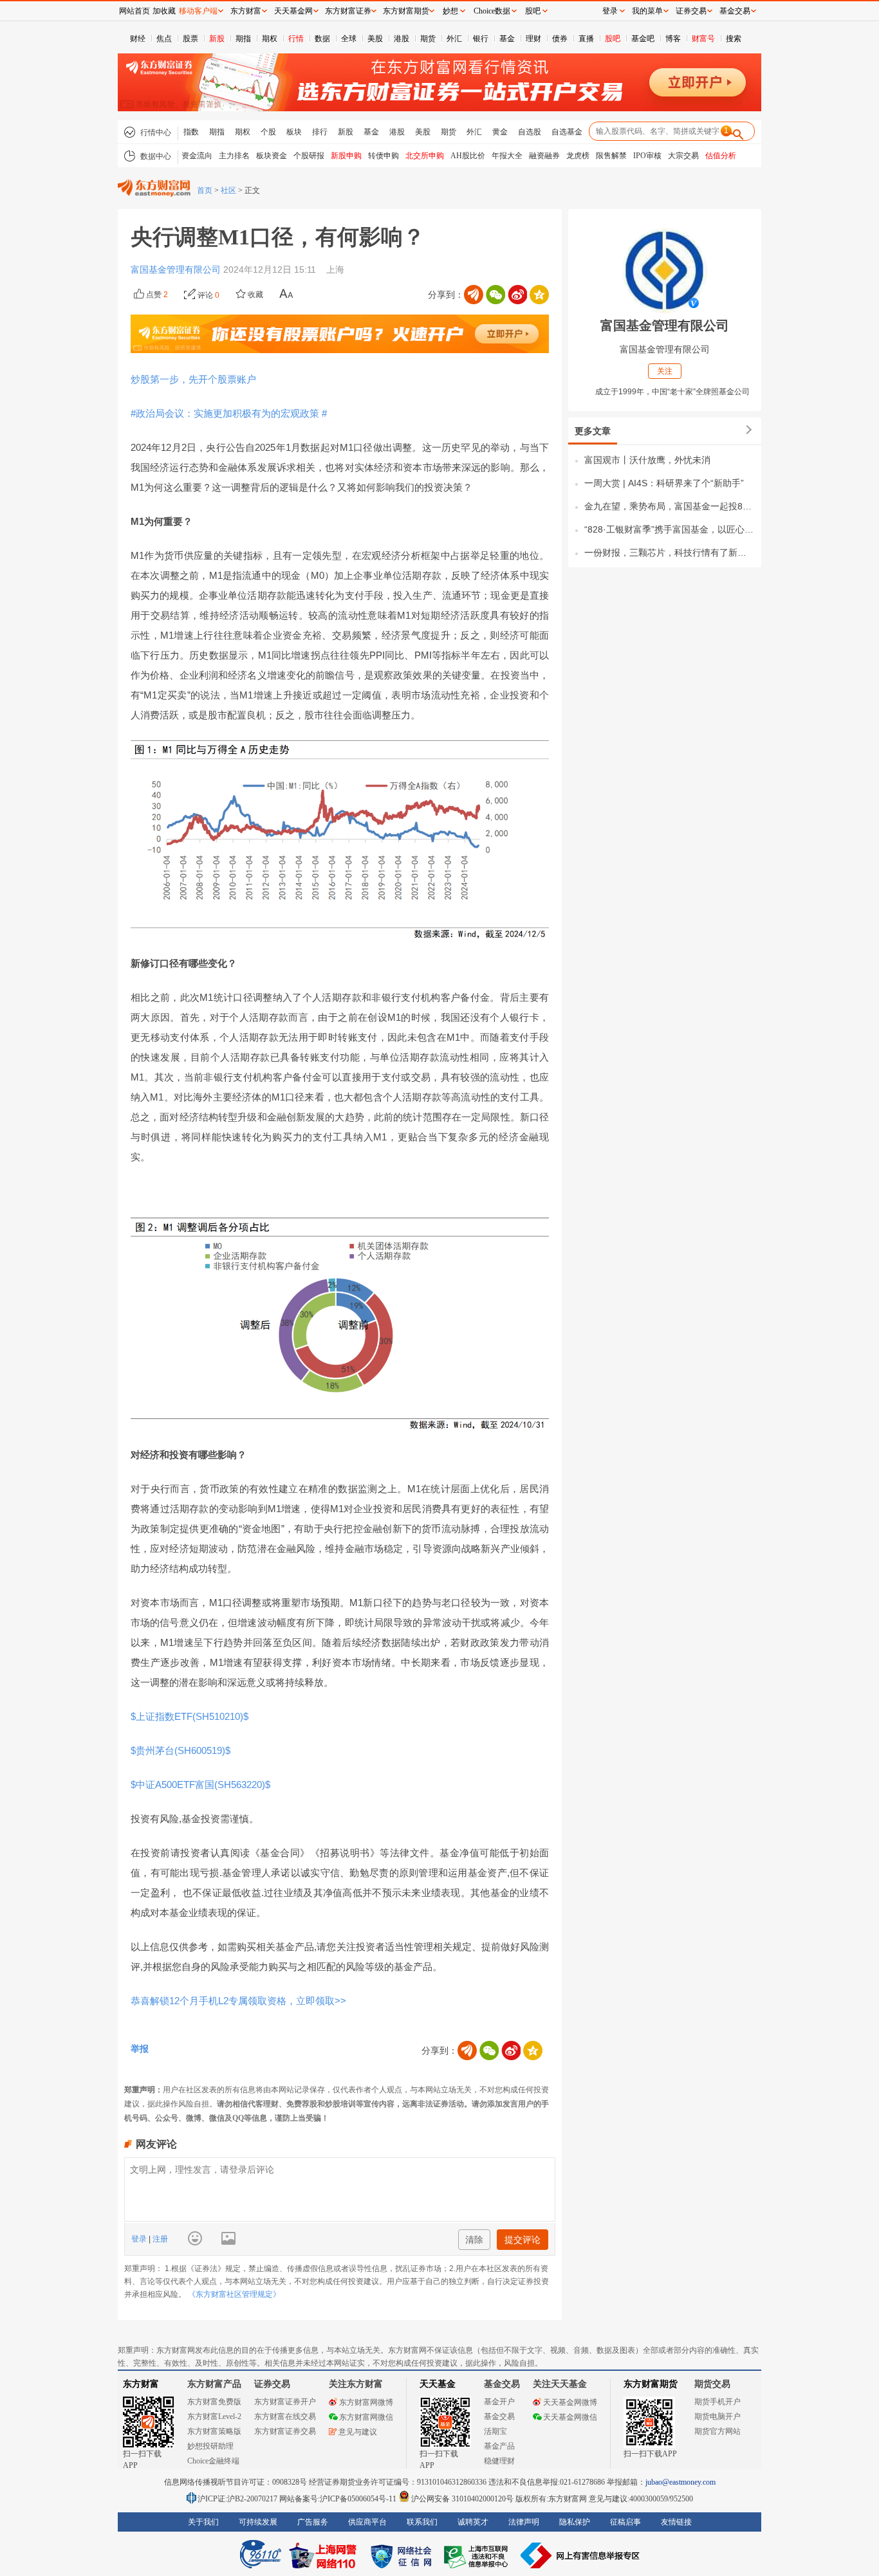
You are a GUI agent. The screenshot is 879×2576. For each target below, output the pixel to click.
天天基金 (438, 2384)
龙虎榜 (578, 156)
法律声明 (524, 2522)
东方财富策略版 (214, 2431)
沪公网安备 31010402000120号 (462, 2499)
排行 (320, 132)
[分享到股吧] (474, 295)
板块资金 (272, 156)
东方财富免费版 (214, 2402)
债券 (560, 39)
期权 (270, 39)
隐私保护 (575, 2522)
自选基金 (567, 132)
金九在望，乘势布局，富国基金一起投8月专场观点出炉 (670, 506)
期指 (243, 39)
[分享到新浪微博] (517, 295)
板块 (294, 132)
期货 (428, 39)
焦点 (164, 39)
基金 (507, 39)
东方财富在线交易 (285, 2416)
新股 (217, 39)
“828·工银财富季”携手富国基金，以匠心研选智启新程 (670, 529)
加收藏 (164, 11)
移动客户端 (198, 11)
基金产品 (499, 2446)
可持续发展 (258, 2522)
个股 (268, 132)
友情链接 (676, 2522)
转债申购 (384, 156)
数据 (322, 39)
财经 (138, 39)
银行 (481, 39)
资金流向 (197, 156)
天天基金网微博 (570, 2402)
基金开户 (499, 2402)
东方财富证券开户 (285, 2402)
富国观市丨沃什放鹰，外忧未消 (647, 460)
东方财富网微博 (366, 2402)
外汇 (454, 39)
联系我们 (422, 2522)
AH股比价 (468, 156)
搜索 (734, 39)
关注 (665, 371)
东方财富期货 (651, 2384)
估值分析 (721, 156)
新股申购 (346, 156)
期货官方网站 (717, 2431)
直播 (586, 39)
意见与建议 (358, 2432)
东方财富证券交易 (285, 2431)
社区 (228, 190)
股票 (190, 39)
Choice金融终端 (213, 2461)
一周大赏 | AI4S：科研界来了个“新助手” (664, 483)
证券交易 (691, 11)
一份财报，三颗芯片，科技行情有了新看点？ (670, 553)
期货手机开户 (717, 2402)
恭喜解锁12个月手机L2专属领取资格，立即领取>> (238, 2001)
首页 (205, 190)
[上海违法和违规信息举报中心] (478, 2555)
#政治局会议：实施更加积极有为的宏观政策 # (229, 413)
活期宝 (495, 2431)
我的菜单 (647, 11)
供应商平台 (367, 2522)
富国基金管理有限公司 (177, 269)
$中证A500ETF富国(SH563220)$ (200, 1785)
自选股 (530, 132)
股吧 (613, 39)
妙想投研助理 (210, 2446)
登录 (140, 2239)
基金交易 (499, 2416)
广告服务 (313, 2522)
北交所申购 (425, 156)
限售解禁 (611, 156)
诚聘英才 (473, 2522)
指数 (191, 132)
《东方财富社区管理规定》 (234, 2294)
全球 (349, 39)
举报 (140, 2049)
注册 (159, 2239)
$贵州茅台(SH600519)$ (180, 1750)
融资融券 (544, 156)
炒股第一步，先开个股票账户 (193, 379)
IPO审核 (647, 156)
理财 (533, 39)
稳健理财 (499, 2461)
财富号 (703, 39)
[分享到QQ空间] (539, 295)
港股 (402, 39)
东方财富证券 (348, 11)
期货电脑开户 (717, 2416)
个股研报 (309, 156)
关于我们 (203, 2522)
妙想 (450, 11)
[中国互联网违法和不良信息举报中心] (580, 2555)
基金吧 (643, 39)
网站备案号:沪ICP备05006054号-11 (339, 2499)
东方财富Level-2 (214, 2416)
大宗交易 (683, 156)
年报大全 (507, 156)
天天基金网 (293, 11)
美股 (375, 39)
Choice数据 (492, 11)
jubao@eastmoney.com (680, 2482)
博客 (673, 39)
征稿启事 (625, 2522)
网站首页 (134, 11)
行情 (296, 39)
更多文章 (593, 431)
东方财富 (141, 2384)
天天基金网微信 (570, 2417)
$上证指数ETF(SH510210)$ (190, 1716)
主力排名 (234, 156)
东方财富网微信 (366, 2417)
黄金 (500, 132)
